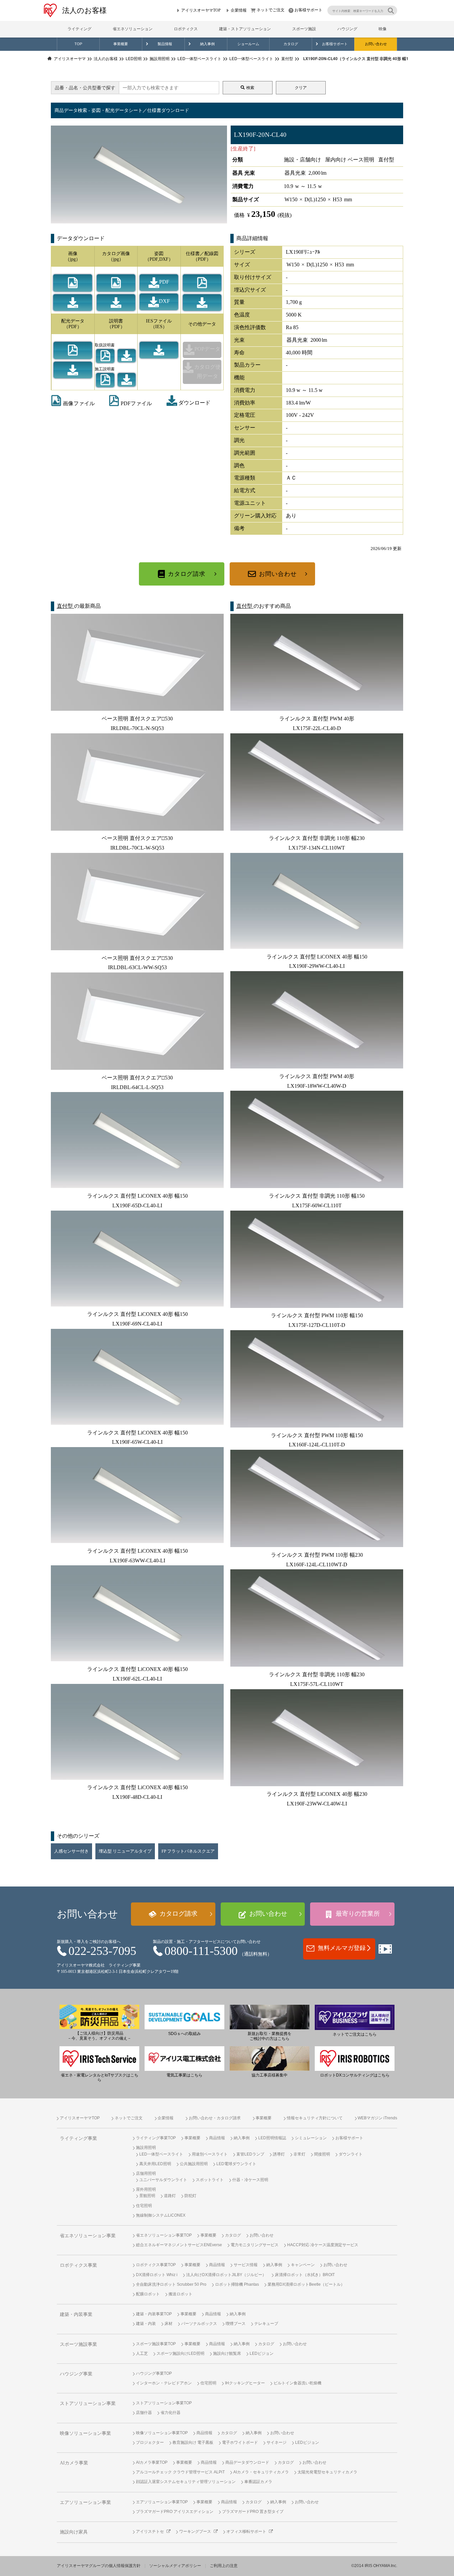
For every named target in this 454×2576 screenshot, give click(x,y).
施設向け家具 (74, 2532)
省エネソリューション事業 (88, 2236)
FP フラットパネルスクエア (188, 1851)
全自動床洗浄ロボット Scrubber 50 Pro (171, 2284)
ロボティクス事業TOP (156, 2265)
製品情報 (165, 44)
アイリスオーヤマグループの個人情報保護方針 (99, 2566)
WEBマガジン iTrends (377, 2118)
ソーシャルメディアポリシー (175, 2566)
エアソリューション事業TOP (162, 2502)
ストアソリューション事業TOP (164, 2403)
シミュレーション (311, 2138)
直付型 (65, 606)
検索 (250, 88)
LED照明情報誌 (272, 2138)
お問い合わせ (376, 44)
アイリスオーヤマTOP (201, 10)
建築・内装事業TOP (154, 2314)
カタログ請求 (187, 574)
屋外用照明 (146, 2189)
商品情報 (217, 2138)
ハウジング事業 (76, 2374)
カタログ (291, 44)
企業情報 (239, 10)
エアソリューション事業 (85, 2502)
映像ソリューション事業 (85, 2433)
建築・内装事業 (76, 2314)
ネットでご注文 (271, 10)
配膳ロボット (148, 2294)
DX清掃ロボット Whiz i (157, 2275)
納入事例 (207, 44)
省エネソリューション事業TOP (164, 2235)
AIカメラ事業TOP (152, 2462)
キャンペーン (303, 2265)
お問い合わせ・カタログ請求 (215, 2118)
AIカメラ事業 (74, 2463)
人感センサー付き (71, 1851)
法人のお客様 (84, 10)
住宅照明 (144, 2206)
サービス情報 (246, 2265)
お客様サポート (308, 10)
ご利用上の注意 (224, 2566)
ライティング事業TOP (156, 2138)
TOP (78, 44)
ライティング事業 (78, 2138)
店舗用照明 (146, 2173)
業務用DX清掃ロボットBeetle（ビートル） (306, 2284)
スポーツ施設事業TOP (156, 2344)
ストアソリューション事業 (88, 2403)
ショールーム (248, 44)
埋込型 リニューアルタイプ (125, 1851)
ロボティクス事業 (78, 2265)
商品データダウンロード (247, 2462)
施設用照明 (146, 2148)
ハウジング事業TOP (154, 2373)
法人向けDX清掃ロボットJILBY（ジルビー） (226, 2275)
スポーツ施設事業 (78, 2344)
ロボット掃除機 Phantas (237, 2284)
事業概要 (121, 44)
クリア (301, 88)
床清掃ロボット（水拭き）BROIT (305, 2275)
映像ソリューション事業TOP (162, 2433)
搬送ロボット (180, 2294)
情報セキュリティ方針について (315, 2118)
